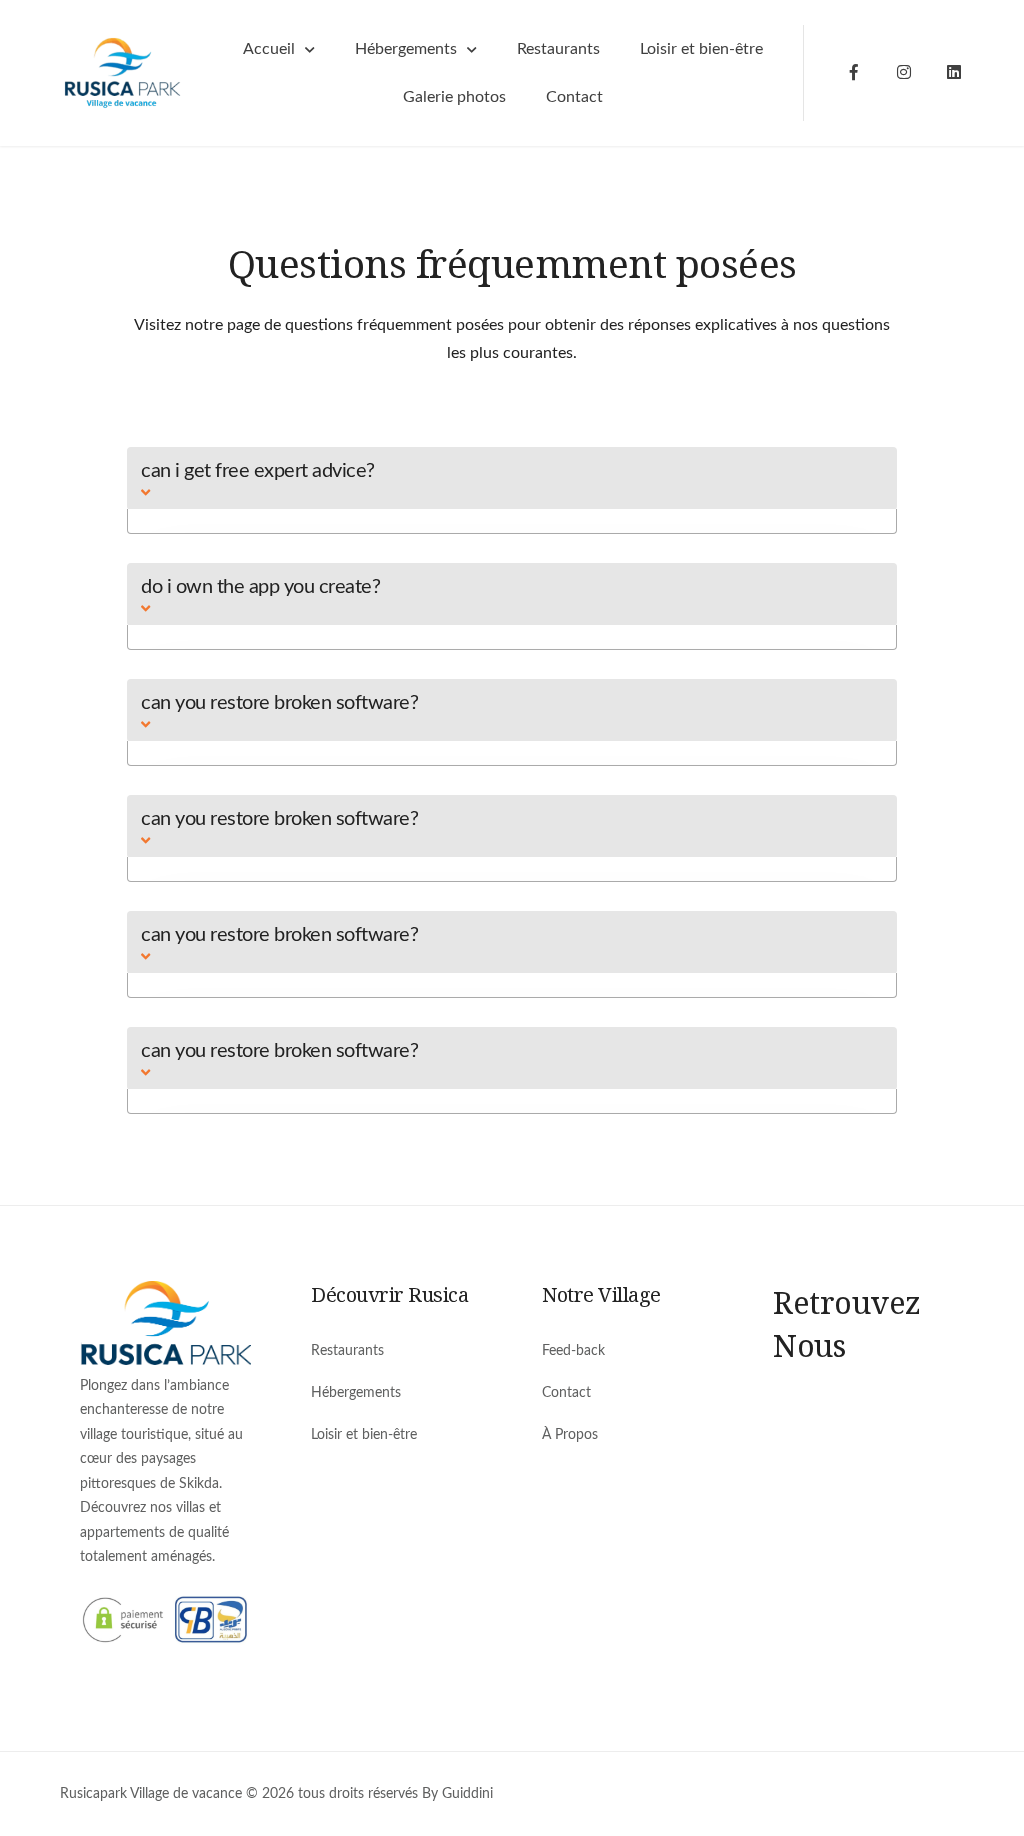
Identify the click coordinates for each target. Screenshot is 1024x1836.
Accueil (269, 49)
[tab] (512, 478)
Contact (574, 97)
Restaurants (558, 49)
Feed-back (573, 1351)
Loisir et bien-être (701, 49)
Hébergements (406, 49)
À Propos (570, 1435)
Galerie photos (454, 97)
